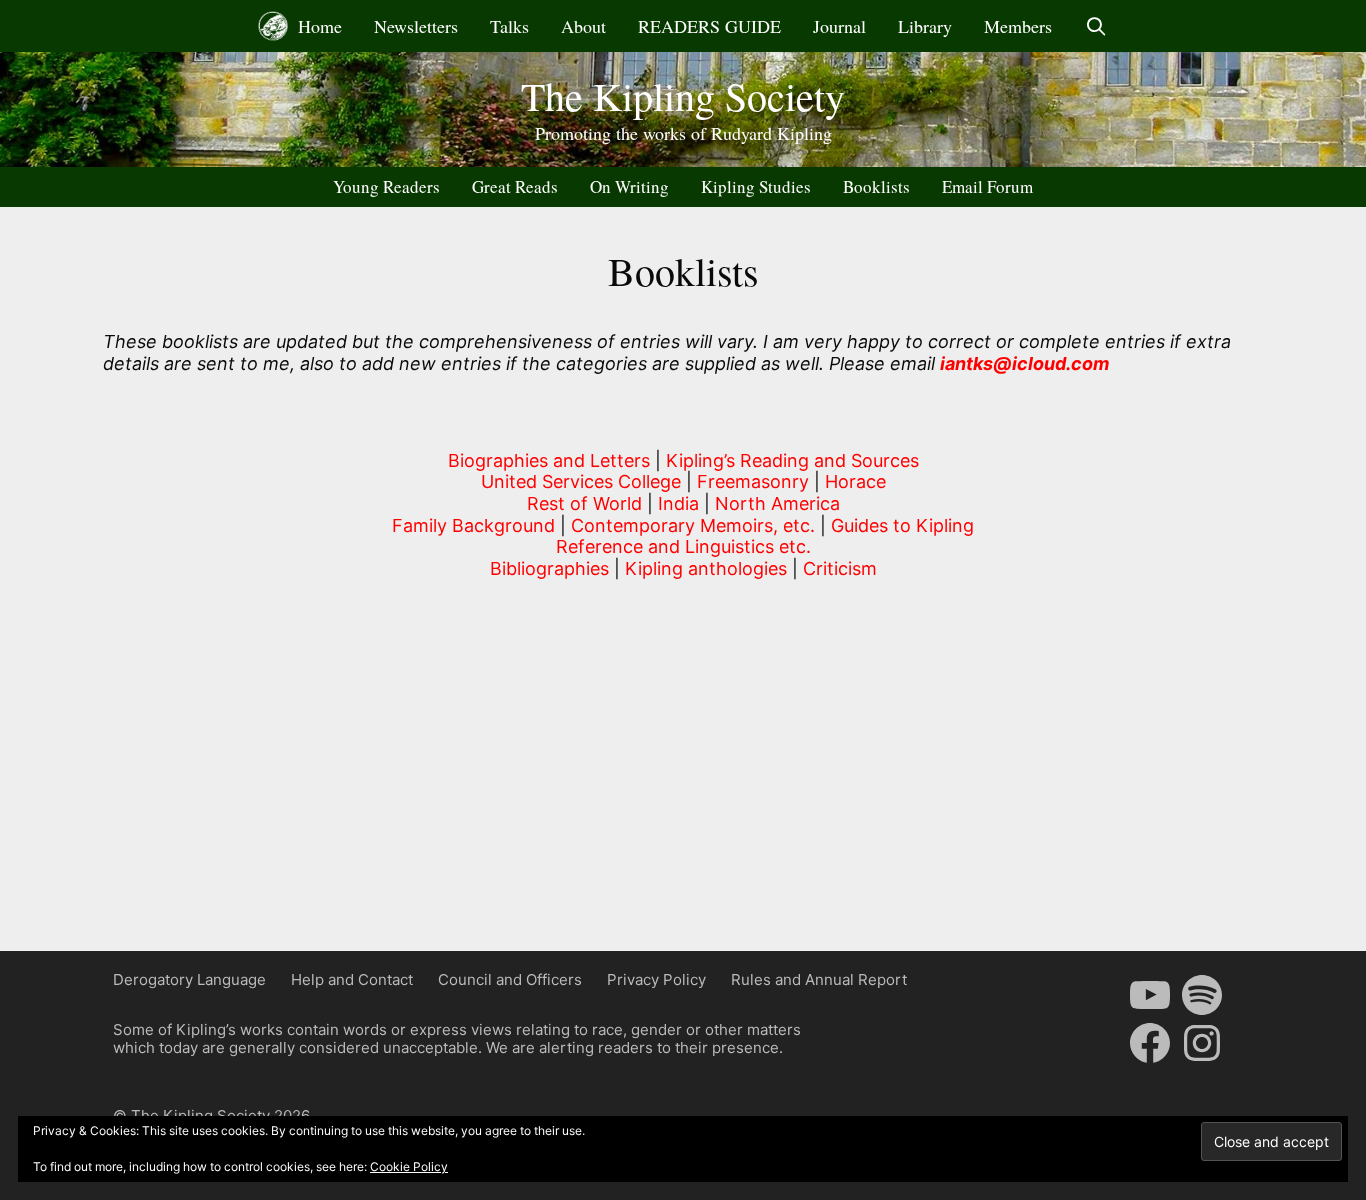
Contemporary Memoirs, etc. (693, 525)
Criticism (840, 568)
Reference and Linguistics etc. (683, 546)
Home (317, 26)
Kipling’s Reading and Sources (792, 460)
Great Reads (515, 186)
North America (777, 503)
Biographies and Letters (551, 460)
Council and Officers (510, 979)
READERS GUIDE (709, 26)
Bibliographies (549, 568)
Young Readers (386, 186)
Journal (839, 26)
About (583, 26)
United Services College (581, 481)
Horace (855, 481)
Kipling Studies (756, 186)
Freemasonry (753, 481)
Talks (509, 26)
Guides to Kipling (902, 525)
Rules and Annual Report (819, 979)
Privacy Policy (656, 979)
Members (1018, 26)
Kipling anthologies (706, 568)
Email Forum (987, 186)
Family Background (473, 525)
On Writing (629, 186)
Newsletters (416, 26)
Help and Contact (352, 979)
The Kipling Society (683, 95)
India (678, 503)
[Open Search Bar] (1095, 26)
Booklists (876, 186)
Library (925, 26)
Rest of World (584, 503)
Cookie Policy (409, 1166)
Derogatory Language (189, 979)
